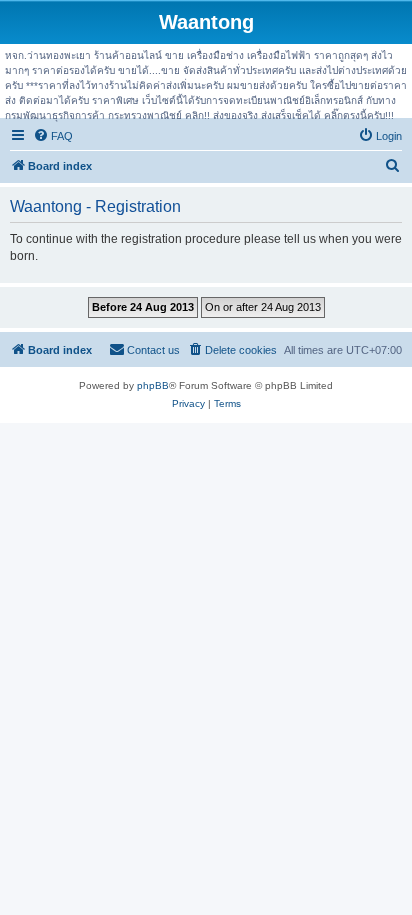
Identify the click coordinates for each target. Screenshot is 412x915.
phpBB (153, 385)
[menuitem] (53, 136)
